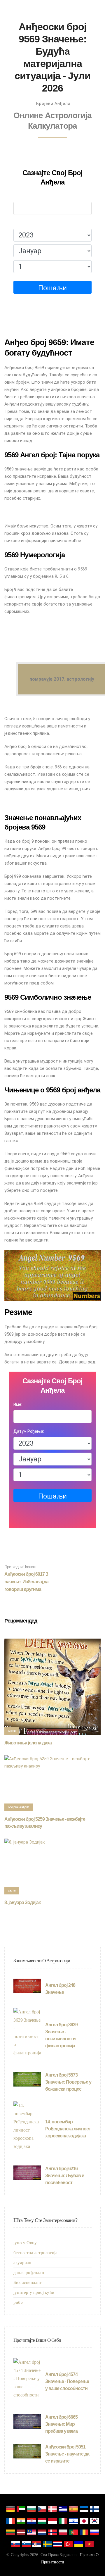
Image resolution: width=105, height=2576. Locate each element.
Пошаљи (52, 288)
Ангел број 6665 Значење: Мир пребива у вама (61, 2424)
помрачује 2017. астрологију (62, 679)
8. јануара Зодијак (22, 1902)
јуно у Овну (25, 2243)
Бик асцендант (28, 2282)
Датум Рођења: (29, 223)
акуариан (22, 2263)
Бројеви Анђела (53, 104)
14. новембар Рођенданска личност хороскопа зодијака (68, 2129)
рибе (18, 2302)
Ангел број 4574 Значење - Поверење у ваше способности (67, 2381)
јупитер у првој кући (34, 2292)
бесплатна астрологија (35, 2253)
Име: (18, 196)
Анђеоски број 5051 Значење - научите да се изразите (67, 2454)
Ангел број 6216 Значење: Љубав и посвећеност (65, 2176)
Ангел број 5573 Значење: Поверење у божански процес (68, 2082)
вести (12, 1731)
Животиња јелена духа (28, 1743)
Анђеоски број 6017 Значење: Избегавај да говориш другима (26, 1578)
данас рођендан (29, 2272)
